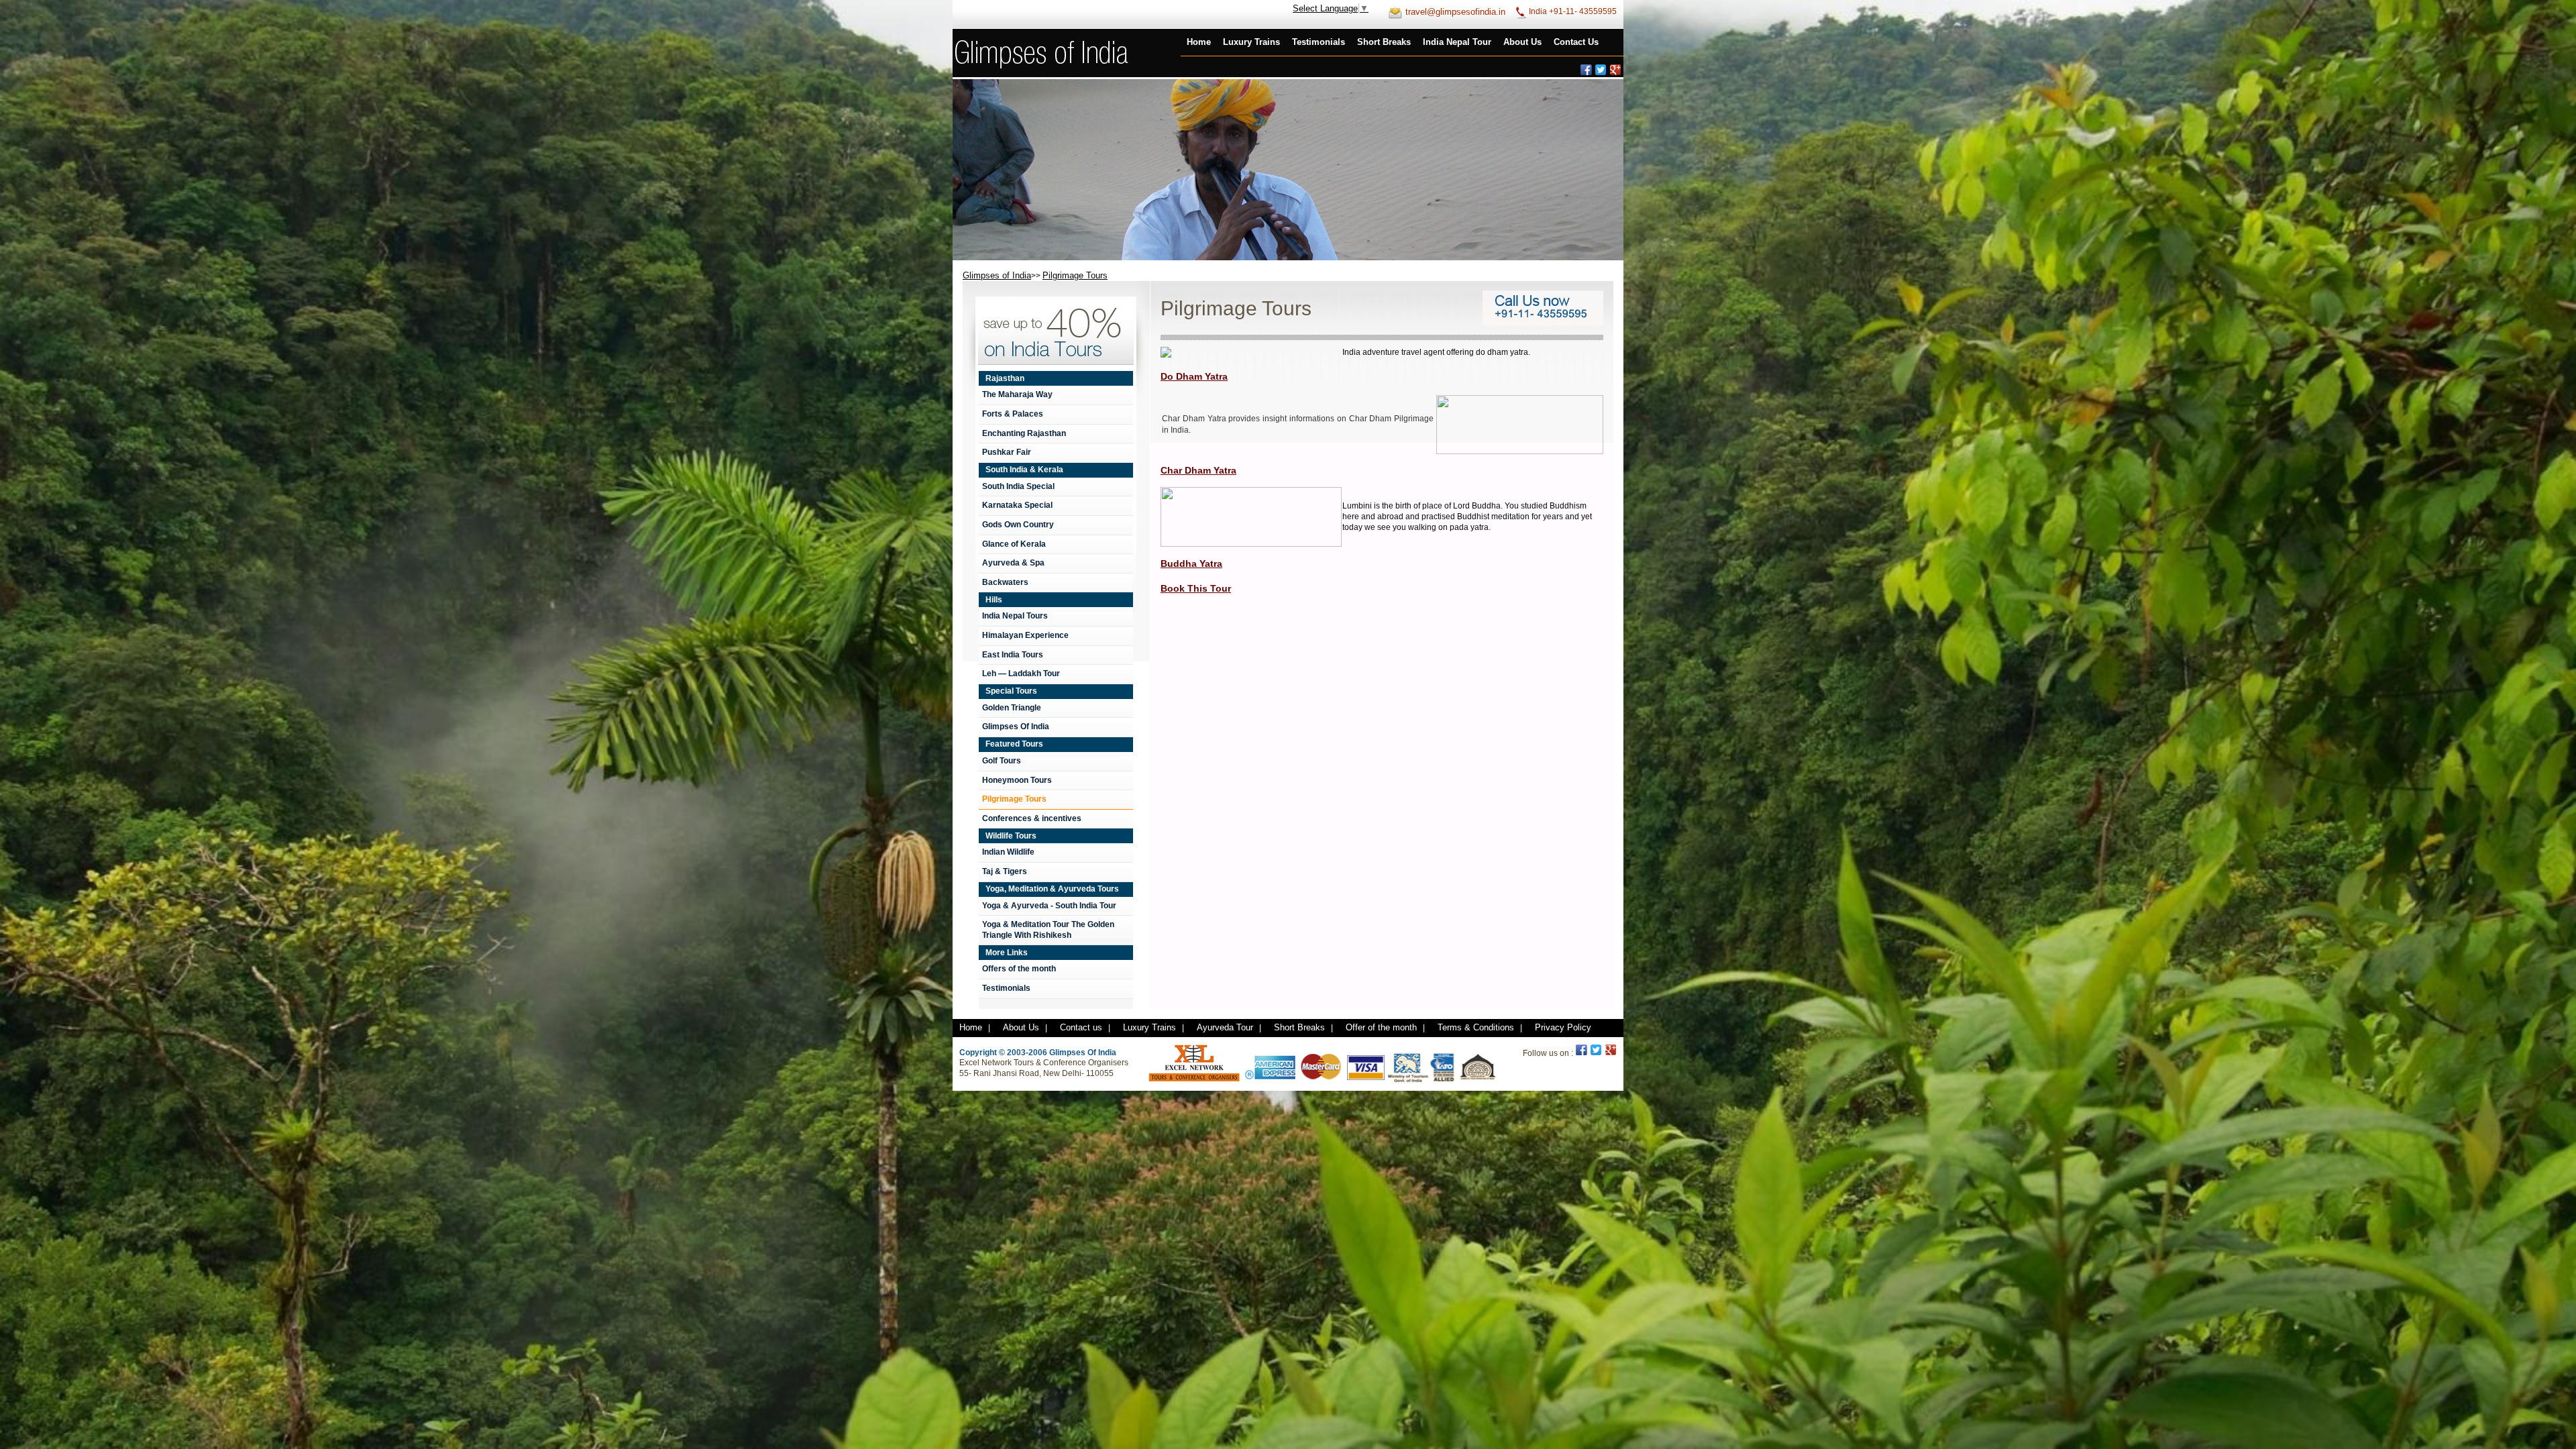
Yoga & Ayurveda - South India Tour (1049, 906)
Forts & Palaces (1013, 414)
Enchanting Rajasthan (1024, 433)
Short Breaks (1384, 42)
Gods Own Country (1018, 525)
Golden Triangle (1012, 708)
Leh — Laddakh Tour (1021, 674)
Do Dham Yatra (1194, 376)
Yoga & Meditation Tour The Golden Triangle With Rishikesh (1048, 930)
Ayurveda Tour (1225, 1027)
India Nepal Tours (1015, 616)
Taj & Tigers (1005, 871)
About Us (1522, 42)
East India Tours (1013, 655)
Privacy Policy (1563, 1027)
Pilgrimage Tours (1014, 799)
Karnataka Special (1017, 505)
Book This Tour (1196, 588)
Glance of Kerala (1014, 544)
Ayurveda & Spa (1013, 563)
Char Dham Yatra (1198, 470)
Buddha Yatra (1191, 563)
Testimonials (1319, 42)
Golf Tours (1002, 761)
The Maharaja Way (1017, 394)
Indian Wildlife (1008, 852)
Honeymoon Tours (1017, 780)
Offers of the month (1019, 969)
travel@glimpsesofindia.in (1455, 12)
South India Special (1018, 486)
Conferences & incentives (1032, 818)
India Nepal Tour (1457, 42)
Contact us (1081, 1027)
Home (1199, 42)
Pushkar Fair (1007, 452)
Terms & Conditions (1476, 1027)
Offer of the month (1381, 1027)
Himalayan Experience (1025, 635)
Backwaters (1005, 582)
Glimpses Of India (1016, 727)
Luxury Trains (1251, 42)
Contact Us (1576, 42)
